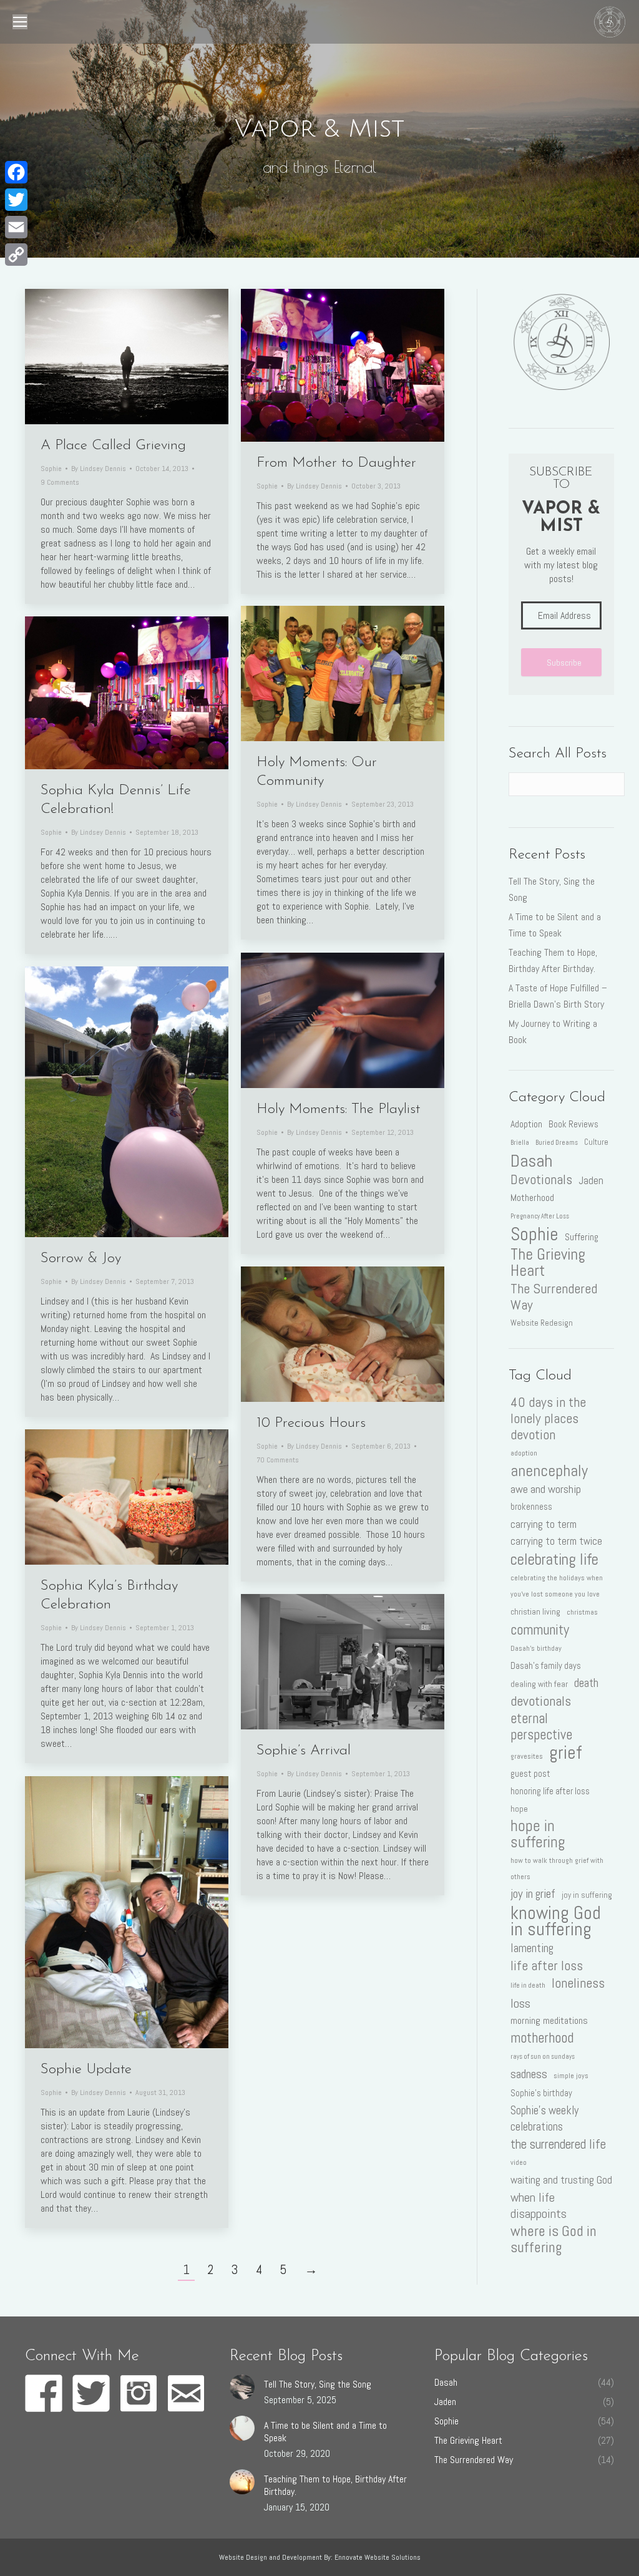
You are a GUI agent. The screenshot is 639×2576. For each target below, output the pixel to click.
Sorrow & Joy (81, 1259)
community (540, 1630)
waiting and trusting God (561, 2180)
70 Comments (278, 1460)
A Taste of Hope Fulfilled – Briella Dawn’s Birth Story (558, 996)
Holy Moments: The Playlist (338, 1110)
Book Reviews (573, 1124)
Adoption (526, 1124)
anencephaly (549, 1470)
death (586, 1683)
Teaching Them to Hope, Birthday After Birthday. (553, 960)
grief (565, 1752)
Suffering (582, 1237)
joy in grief (533, 1894)
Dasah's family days (546, 1666)
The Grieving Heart (548, 1263)
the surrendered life (558, 2144)
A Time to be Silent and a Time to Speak (555, 925)
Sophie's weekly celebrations (544, 2118)
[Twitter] (16, 200)
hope (519, 1809)
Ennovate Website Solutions (378, 2557)
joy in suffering (587, 1895)
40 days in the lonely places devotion (548, 1419)
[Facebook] (16, 172)
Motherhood (532, 1198)
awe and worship (546, 1489)
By (99, 469)
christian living (535, 1611)
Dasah (531, 1160)
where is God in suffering (554, 2239)
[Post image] (242, 2387)
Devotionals (541, 1180)
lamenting (532, 1948)
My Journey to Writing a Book (553, 1032)
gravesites (527, 1756)
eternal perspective (541, 1727)
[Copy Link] (16, 255)
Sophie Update (86, 2070)
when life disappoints (539, 2205)
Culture (596, 1142)
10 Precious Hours (311, 1423)
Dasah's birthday (536, 1648)
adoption (524, 1453)
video (519, 2162)
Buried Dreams (557, 1143)
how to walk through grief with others (557, 1869)
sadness (529, 2074)
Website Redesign (542, 1323)
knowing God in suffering (556, 1921)
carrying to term (544, 1524)
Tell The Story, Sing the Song (552, 889)
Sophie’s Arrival (304, 1751)
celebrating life (554, 1559)
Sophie (51, 469)
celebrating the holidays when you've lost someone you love (557, 1586)
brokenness (531, 1507)
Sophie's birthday (541, 2093)
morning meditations (549, 2020)
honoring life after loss (550, 1791)
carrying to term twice (556, 1541)
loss (520, 2003)
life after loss (547, 1966)
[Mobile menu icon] (20, 22)
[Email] (16, 227)
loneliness (578, 1983)
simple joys (571, 2076)
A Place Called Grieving (113, 446)
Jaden (591, 1180)
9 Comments (60, 482)
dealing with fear (539, 1684)
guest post (530, 1774)
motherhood (542, 2038)
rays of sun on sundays (543, 2057)
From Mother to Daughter (336, 463)
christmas (582, 1612)
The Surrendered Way (554, 1297)
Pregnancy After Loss (540, 1216)
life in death (528, 1985)
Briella (520, 1143)
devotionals (541, 1701)
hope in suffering (538, 1834)
